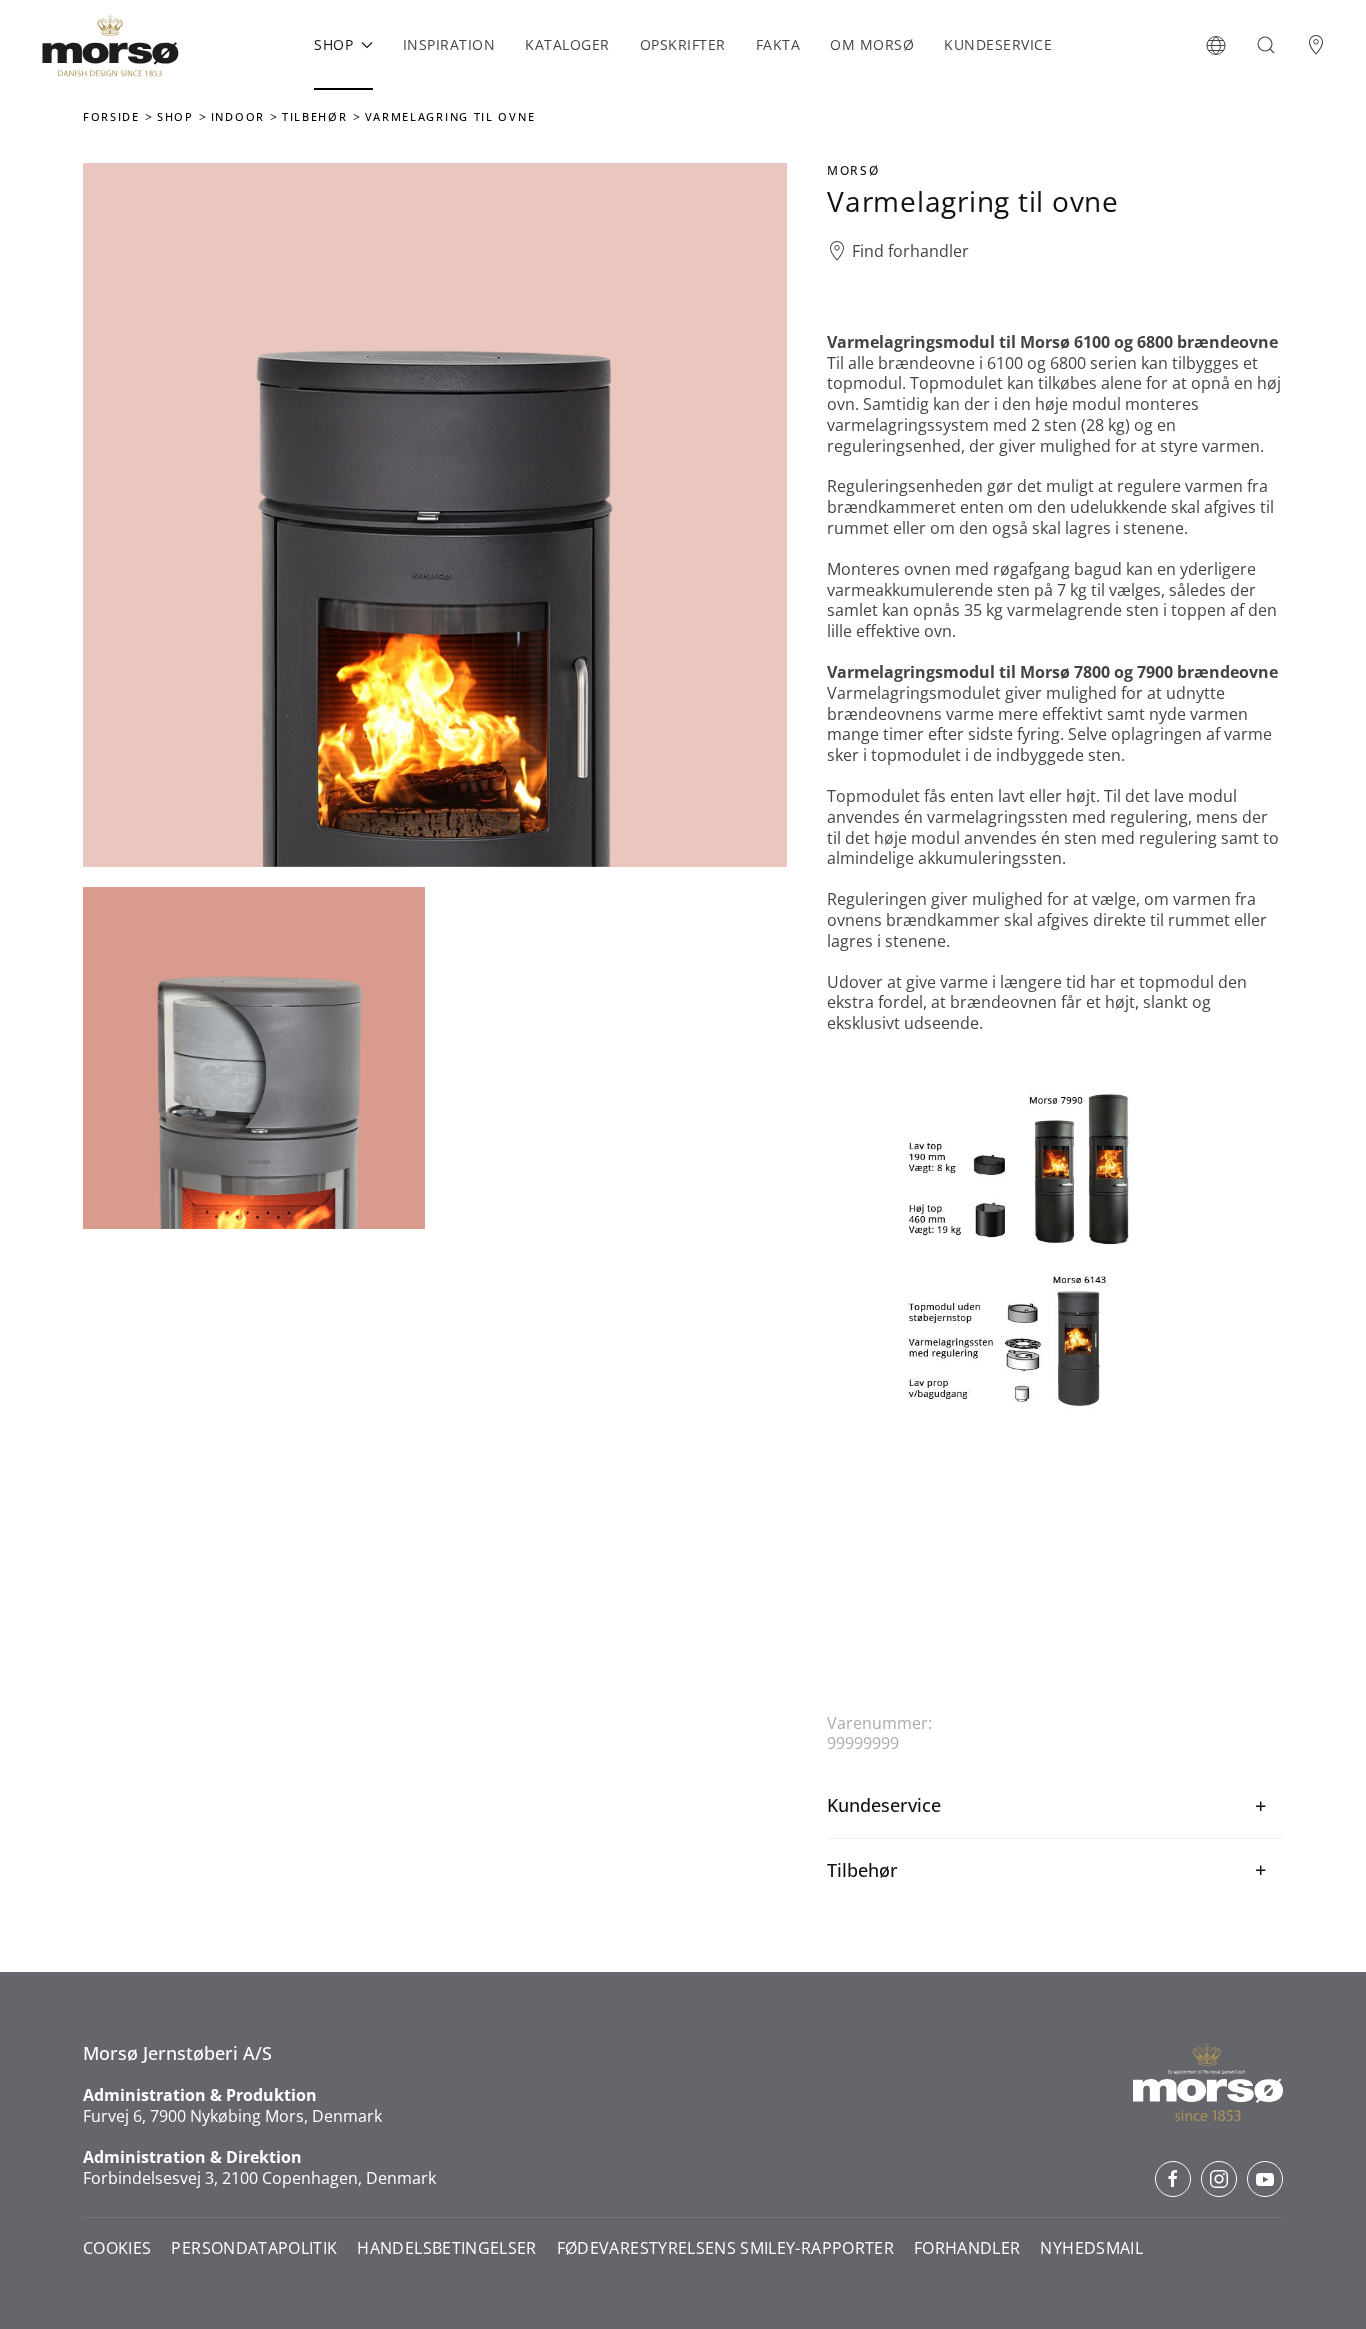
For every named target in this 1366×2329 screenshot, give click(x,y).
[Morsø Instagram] (1219, 2179)
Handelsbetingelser (446, 2248)
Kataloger (567, 44)
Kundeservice (998, 44)
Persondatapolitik (254, 2248)
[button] (1216, 45)
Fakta (778, 44)
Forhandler (967, 2248)
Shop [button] (333, 44)
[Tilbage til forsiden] (110, 45)
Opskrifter (683, 44)
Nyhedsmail (1091, 2248)
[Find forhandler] (1316, 45)
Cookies (117, 2248)
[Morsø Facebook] (1173, 2179)
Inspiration (449, 44)
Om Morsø (872, 44)
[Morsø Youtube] (1265, 2179)
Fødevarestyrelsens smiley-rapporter (725, 2248)
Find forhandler (910, 251)
